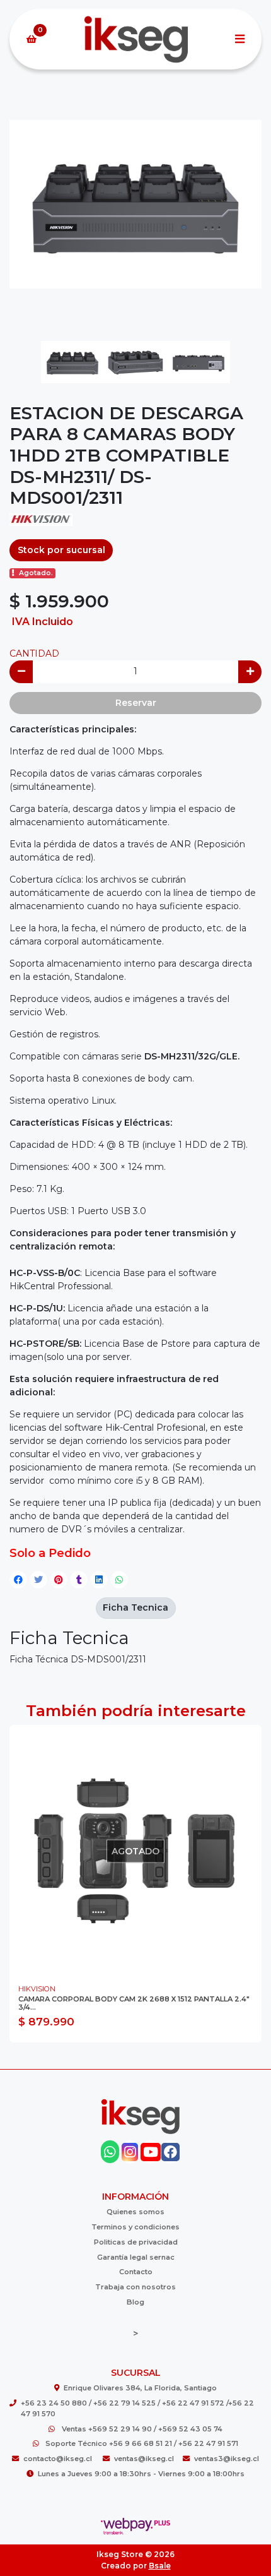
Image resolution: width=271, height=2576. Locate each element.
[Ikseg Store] (135, 39)
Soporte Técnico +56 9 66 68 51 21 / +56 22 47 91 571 (142, 2443)
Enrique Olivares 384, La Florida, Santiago (140, 2388)
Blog (135, 2302)
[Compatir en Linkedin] (99, 1580)
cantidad (34, 653)
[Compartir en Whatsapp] (119, 1580)
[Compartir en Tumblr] (79, 1580)
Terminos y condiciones (135, 2227)
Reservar (136, 703)
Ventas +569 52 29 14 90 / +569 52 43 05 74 (142, 2429)
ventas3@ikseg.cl (227, 2459)
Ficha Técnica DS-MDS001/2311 (78, 1659)
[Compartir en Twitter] (38, 1580)
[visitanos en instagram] (130, 2152)
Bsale (160, 2566)
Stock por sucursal (61, 550)
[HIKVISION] (41, 523)
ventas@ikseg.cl (144, 2459)
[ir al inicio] (140, 2116)
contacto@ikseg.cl (59, 2459)
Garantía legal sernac (136, 2257)
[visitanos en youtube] (150, 2152)
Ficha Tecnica (135, 1607)
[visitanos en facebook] (170, 2152)
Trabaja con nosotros (135, 2287)
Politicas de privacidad (136, 2242)
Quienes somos (135, 2212)
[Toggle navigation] (239, 39)
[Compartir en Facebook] (18, 1580)
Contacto (136, 2272)
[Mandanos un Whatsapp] (110, 2152)
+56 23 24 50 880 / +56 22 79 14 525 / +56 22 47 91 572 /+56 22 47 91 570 (137, 2408)
